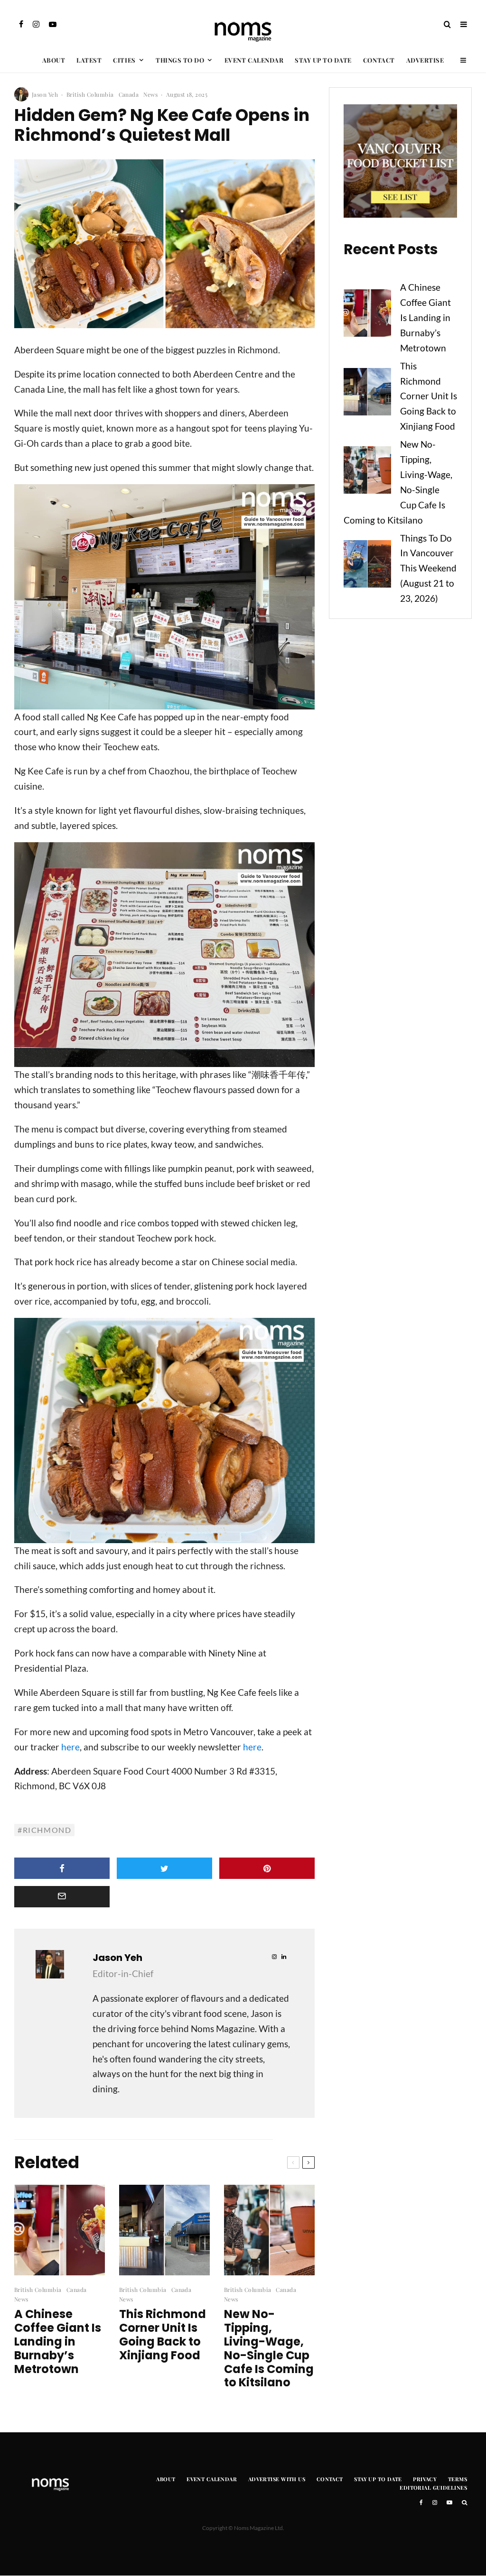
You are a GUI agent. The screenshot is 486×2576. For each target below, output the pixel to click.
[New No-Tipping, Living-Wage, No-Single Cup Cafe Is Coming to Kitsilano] (367, 472)
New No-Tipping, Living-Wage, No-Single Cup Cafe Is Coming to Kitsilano (269, 2349)
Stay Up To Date (323, 60)
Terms (458, 2479)
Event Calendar (254, 60)
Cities (124, 60)
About (54, 60)
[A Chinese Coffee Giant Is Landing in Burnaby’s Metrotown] (367, 315)
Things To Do (180, 60)
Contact (379, 60)
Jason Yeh (45, 94)
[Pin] (267, 1868)
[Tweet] (164, 1868)
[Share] (62, 1868)
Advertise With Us (277, 2479)
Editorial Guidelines (433, 2488)
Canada (129, 94)
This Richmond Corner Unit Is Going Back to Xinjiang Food (163, 2335)
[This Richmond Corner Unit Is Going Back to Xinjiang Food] (367, 394)
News (150, 94)
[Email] (62, 1897)
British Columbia (90, 94)
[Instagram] (36, 24)
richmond (47, 1830)
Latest (89, 60)
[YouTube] (53, 24)
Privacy (425, 2479)
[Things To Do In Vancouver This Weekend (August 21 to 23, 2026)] (367, 566)
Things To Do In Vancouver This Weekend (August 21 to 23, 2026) (428, 568)
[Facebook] (21, 24)
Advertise (425, 60)
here (70, 1747)
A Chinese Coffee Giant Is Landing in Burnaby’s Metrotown (58, 2342)
